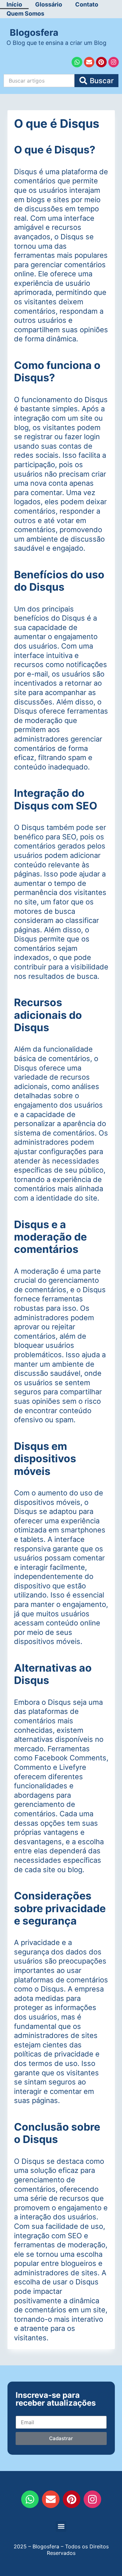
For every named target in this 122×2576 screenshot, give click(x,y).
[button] (61, 2526)
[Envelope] (89, 62)
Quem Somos (25, 13)
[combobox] (39, 81)
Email (22, 2410)
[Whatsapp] (77, 62)
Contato (87, 4)
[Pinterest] (101, 62)
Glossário (49, 4)
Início (14, 4)
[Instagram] (114, 62)
